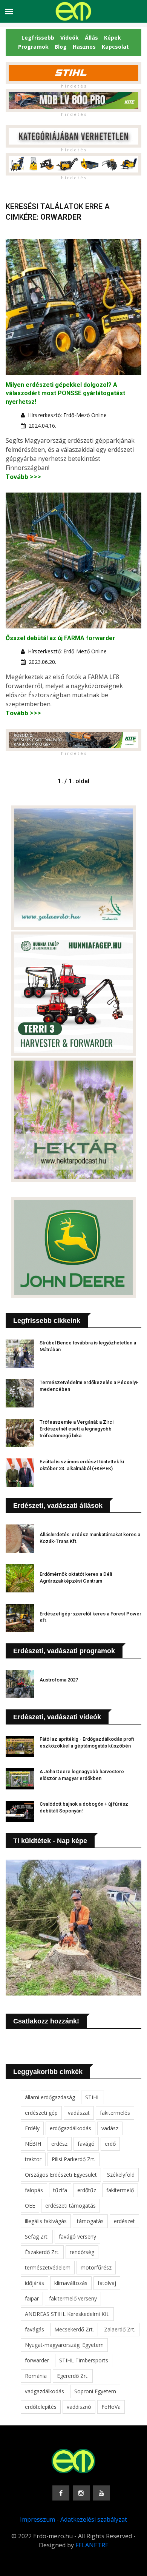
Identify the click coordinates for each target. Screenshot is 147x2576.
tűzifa (60, 2190)
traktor (33, 2159)
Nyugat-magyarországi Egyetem (64, 2345)
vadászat (79, 2113)
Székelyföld (121, 2175)
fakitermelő (120, 2190)
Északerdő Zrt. (42, 2252)
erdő (110, 2144)
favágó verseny (77, 2236)
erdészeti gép (41, 2113)
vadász (110, 2128)
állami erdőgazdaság (50, 2097)
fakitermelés (115, 2113)
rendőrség (82, 2252)
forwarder (37, 2360)
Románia (36, 2376)
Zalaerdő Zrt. (120, 2329)
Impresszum (38, 2519)
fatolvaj (107, 2283)
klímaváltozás (71, 2283)
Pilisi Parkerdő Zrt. (73, 2159)
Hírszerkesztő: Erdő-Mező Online (67, 415)
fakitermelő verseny (73, 2298)
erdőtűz (87, 2190)
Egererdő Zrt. (73, 2376)
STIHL (93, 2097)
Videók (70, 38)
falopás (34, 2190)
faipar (32, 2298)
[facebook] (61, 2493)
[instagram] (81, 2493)
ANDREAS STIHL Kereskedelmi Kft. (67, 2314)
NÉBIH (33, 2144)
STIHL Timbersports (84, 2360)
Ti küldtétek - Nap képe (50, 1841)
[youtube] (102, 2493)
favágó (86, 2144)
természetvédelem (48, 2267)
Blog (61, 47)
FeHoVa (111, 2407)
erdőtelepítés (41, 2407)
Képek (113, 38)
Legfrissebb (38, 38)
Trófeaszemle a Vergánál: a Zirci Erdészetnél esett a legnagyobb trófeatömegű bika (77, 1429)
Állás (91, 38)
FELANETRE (92, 2545)
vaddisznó (79, 2407)
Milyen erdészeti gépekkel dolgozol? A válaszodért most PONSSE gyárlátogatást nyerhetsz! (65, 393)
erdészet (124, 2221)
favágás (34, 2329)
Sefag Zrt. (37, 2236)
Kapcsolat (115, 47)
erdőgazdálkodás (70, 2128)
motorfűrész (96, 2267)
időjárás (34, 2283)
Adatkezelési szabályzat (94, 2519)
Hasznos (84, 47)
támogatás (90, 2221)
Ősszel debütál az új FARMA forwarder (60, 638)
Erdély (32, 2128)
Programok (33, 47)
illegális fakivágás (46, 2221)
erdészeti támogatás (70, 2206)
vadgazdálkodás (44, 2391)
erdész (59, 2144)
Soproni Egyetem (95, 2391)
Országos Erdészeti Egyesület (61, 2175)
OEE (30, 2206)
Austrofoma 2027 (59, 1680)
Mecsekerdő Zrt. (74, 2329)
